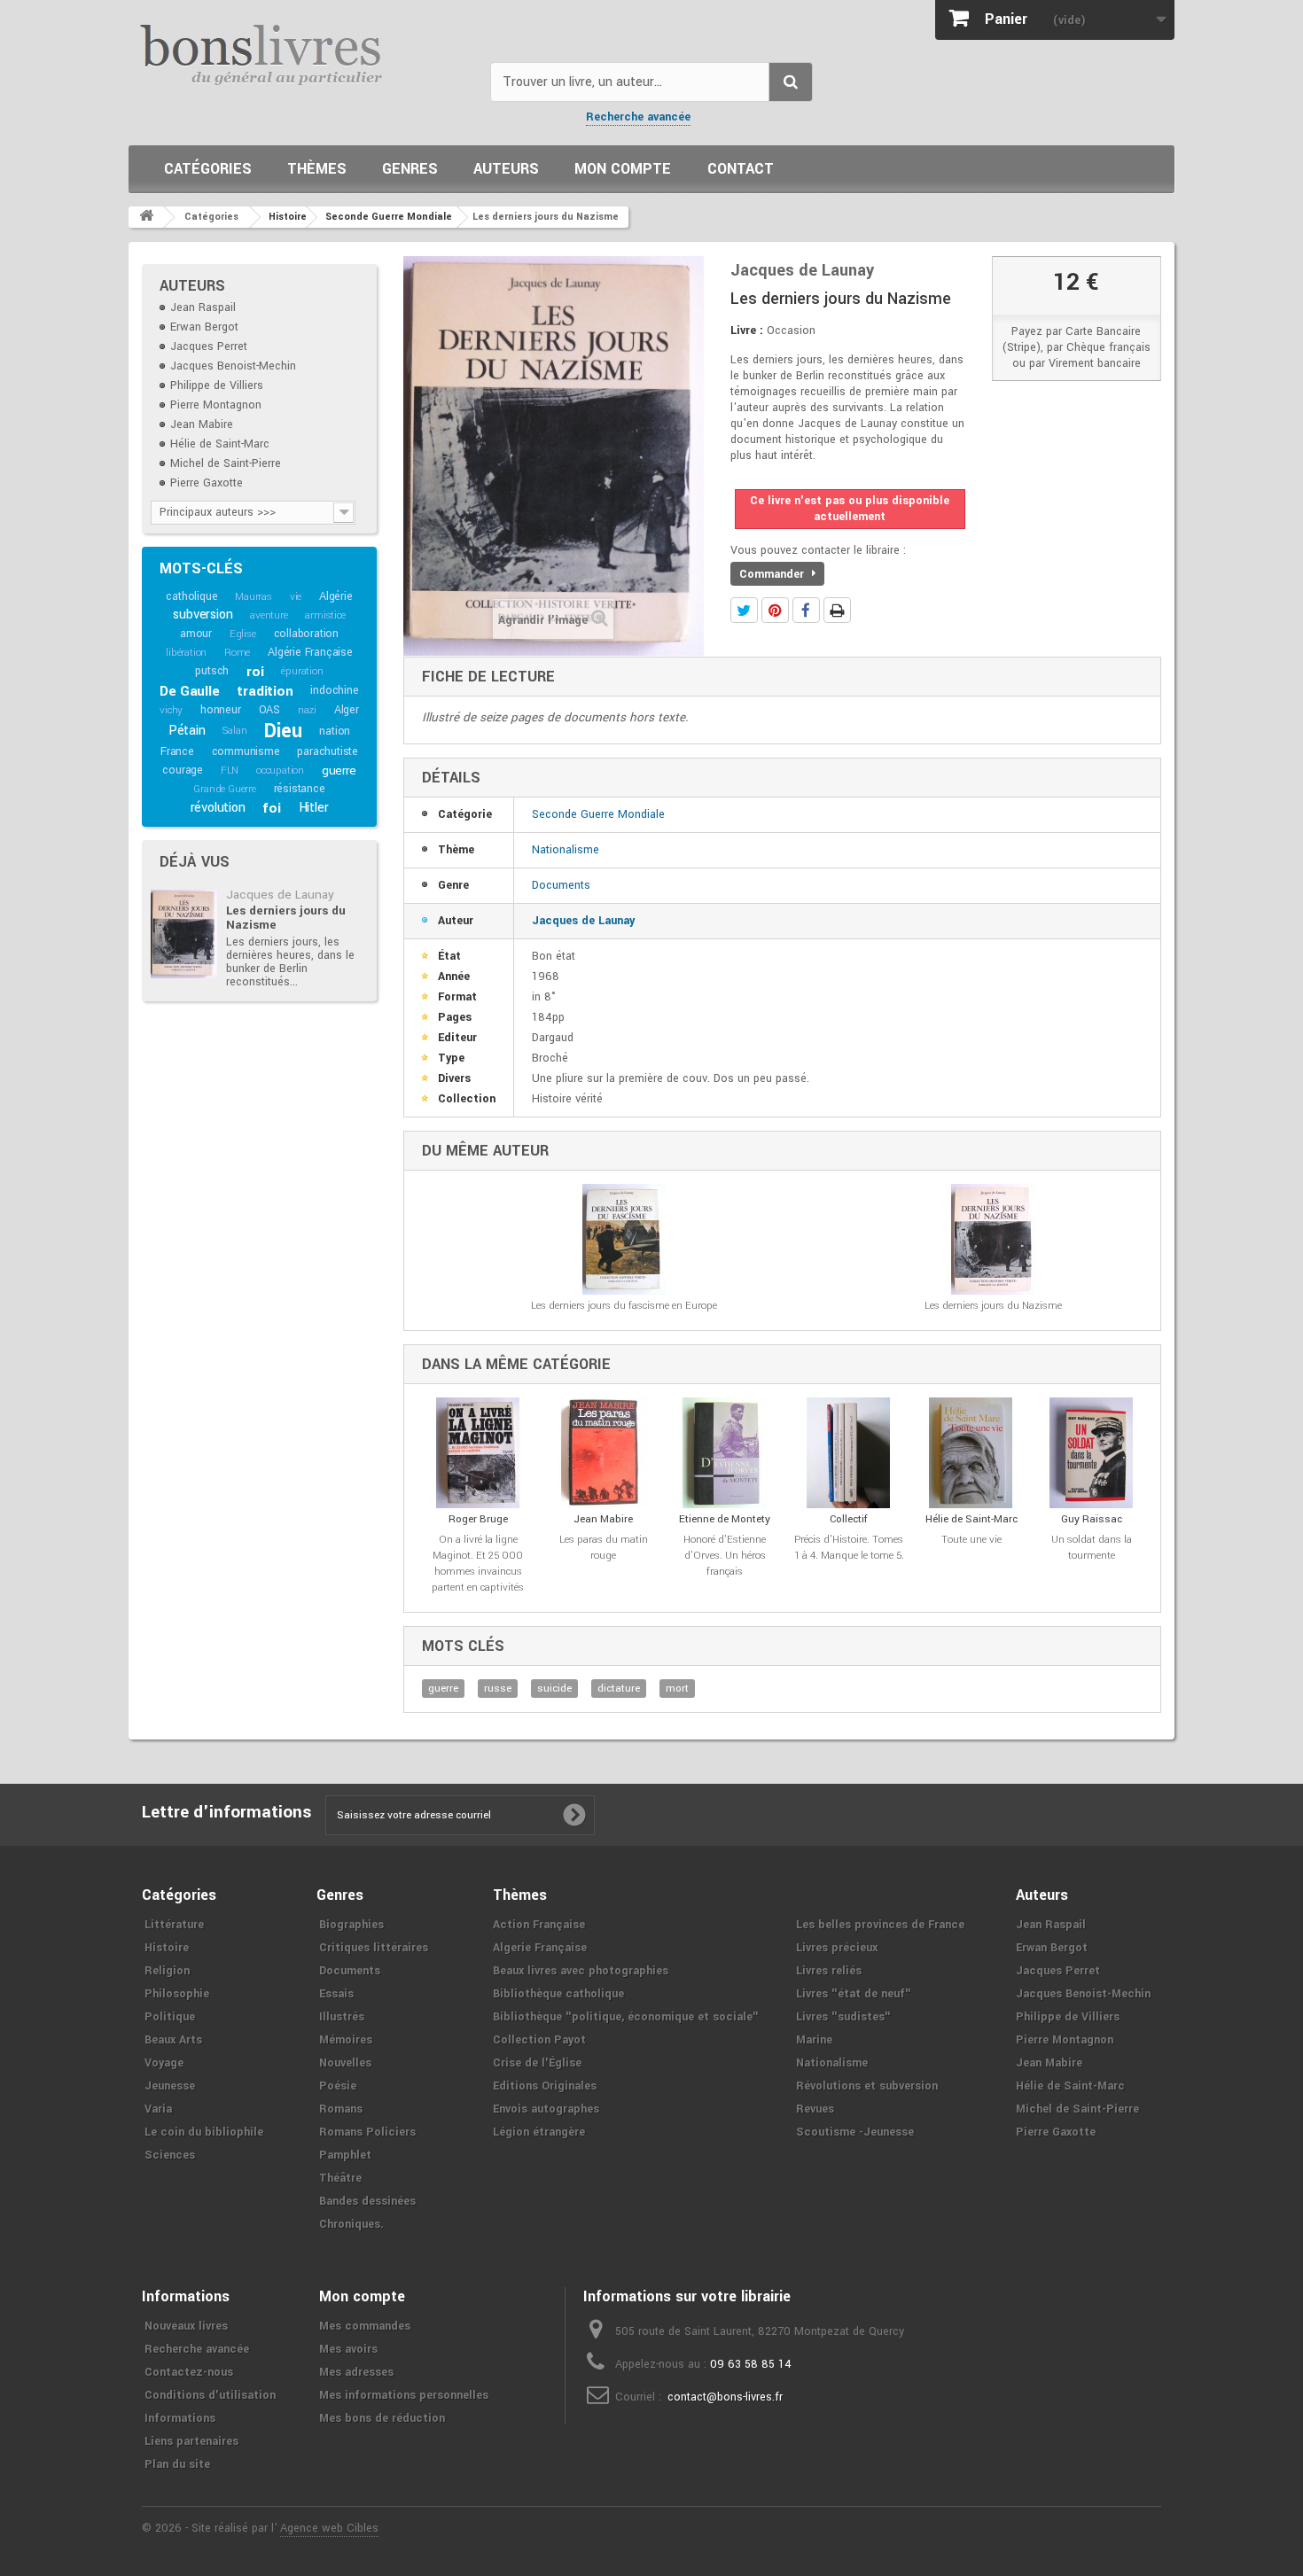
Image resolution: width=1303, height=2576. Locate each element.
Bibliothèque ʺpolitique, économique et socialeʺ (626, 2017)
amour (196, 634)
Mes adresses (356, 2372)
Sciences (170, 2155)
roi (255, 672)
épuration (302, 671)
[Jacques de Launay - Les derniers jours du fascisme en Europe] (624, 1239)
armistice (325, 615)
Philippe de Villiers (217, 385)
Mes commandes (365, 2326)
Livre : (747, 331)
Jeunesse (170, 2086)
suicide (554, 1689)
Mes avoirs (348, 2349)
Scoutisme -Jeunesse (855, 2132)
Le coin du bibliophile (204, 2132)
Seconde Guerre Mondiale (598, 814)
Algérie (336, 596)
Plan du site (177, 2464)
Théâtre (340, 2178)
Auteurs (506, 169)
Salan (234, 731)
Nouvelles (345, 2063)
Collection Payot (539, 2040)
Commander (773, 574)
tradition (265, 691)
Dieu (283, 731)
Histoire (167, 1948)
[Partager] (806, 610)
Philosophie (177, 1994)
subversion (203, 615)
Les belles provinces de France (880, 1925)
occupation (280, 770)
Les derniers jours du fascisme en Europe (624, 1306)
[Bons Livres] (303, 53)
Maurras (254, 597)
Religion (167, 1971)
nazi (307, 710)
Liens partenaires (191, 2441)
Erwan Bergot (204, 327)
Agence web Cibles (329, 2528)
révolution (218, 808)
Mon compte (623, 169)
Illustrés (342, 2017)
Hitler (314, 808)
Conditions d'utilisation (210, 2395)
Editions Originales (545, 2086)
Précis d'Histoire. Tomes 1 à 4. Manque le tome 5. (849, 1548)
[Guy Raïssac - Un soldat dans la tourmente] (1091, 1453)
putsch (212, 671)
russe (498, 1689)
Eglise (243, 634)
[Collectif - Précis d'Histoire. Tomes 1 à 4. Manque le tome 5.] (849, 1453)
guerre (339, 770)
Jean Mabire (202, 424)
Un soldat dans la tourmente (1092, 1548)
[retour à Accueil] (146, 217)
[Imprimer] (837, 610)
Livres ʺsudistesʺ (843, 2017)
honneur (221, 710)
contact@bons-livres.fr (725, 2397)
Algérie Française (310, 652)
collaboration (306, 634)
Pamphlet (345, 2155)
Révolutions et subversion (867, 2086)
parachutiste (328, 751)
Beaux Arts (173, 2040)
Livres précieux (837, 1948)
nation (335, 731)
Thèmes (317, 169)
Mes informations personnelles (404, 2395)
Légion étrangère (539, 2132)
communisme (246, 751)
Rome (237, 653)
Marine (814, 2040)
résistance (300, 789)
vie (296, 597)
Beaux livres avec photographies (581, 1971)
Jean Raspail (203, 307)
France (177, 751)
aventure (269, 615)
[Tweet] (744, 610)
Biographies (351, 1925)
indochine (334, 690)
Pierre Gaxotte (207, 483)
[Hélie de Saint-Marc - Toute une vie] (971, 1453)
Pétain (187, 731)
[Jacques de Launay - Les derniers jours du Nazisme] (184, 934)
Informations (180, 2418)
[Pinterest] (775, 610)
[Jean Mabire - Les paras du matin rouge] (603, 1453)
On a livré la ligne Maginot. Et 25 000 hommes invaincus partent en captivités (478, 1564)
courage (183, 770)
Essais (336, 1994)
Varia (158, 2109)
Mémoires (346, 2040)
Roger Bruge (478, 1519)
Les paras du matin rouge (604, 1548)
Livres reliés (829, 1971)
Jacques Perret (209, 346)
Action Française (539, 1925)
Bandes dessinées (367, 2201)
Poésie (338, 2086)
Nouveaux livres (186, 2326)
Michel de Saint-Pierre (226, 463)
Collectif (849, 1519)
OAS (269, 710)
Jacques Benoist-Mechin (233, 366)
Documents (561, 885)
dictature (619, 1689)
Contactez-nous (189, 2372)
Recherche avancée (638, 117)
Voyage (164, 2063)
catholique (191, 596)
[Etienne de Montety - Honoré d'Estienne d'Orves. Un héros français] (725, 1453)
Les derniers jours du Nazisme (286, 918)
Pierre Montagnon (216, 405)
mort (677, 1689)
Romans (341, 2109)
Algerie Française (540, 1948)
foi (271, 808)
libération (186, 653)
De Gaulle (189, 691)
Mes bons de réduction (382, 2418)
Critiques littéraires (374, 1948)
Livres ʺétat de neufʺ (854, 1994)
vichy (171, 710)
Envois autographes (546, 2109)
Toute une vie (971, 1540)
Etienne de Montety (725, 1519)
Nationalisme (566, 850)
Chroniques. (351, 2224)
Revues (815, 2109)
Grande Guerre (224, 789)
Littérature (174, 1925)
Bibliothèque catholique (558, 1994)
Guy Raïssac (1092, 1519)
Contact (741, 169)
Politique (170, 2017)
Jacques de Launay (280, 895)
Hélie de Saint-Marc (220, 444)
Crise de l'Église (537, 2063)
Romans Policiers (367, 2132)
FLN (230, 770)
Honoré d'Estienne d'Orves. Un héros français (725, 1556)
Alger (347, 710)
